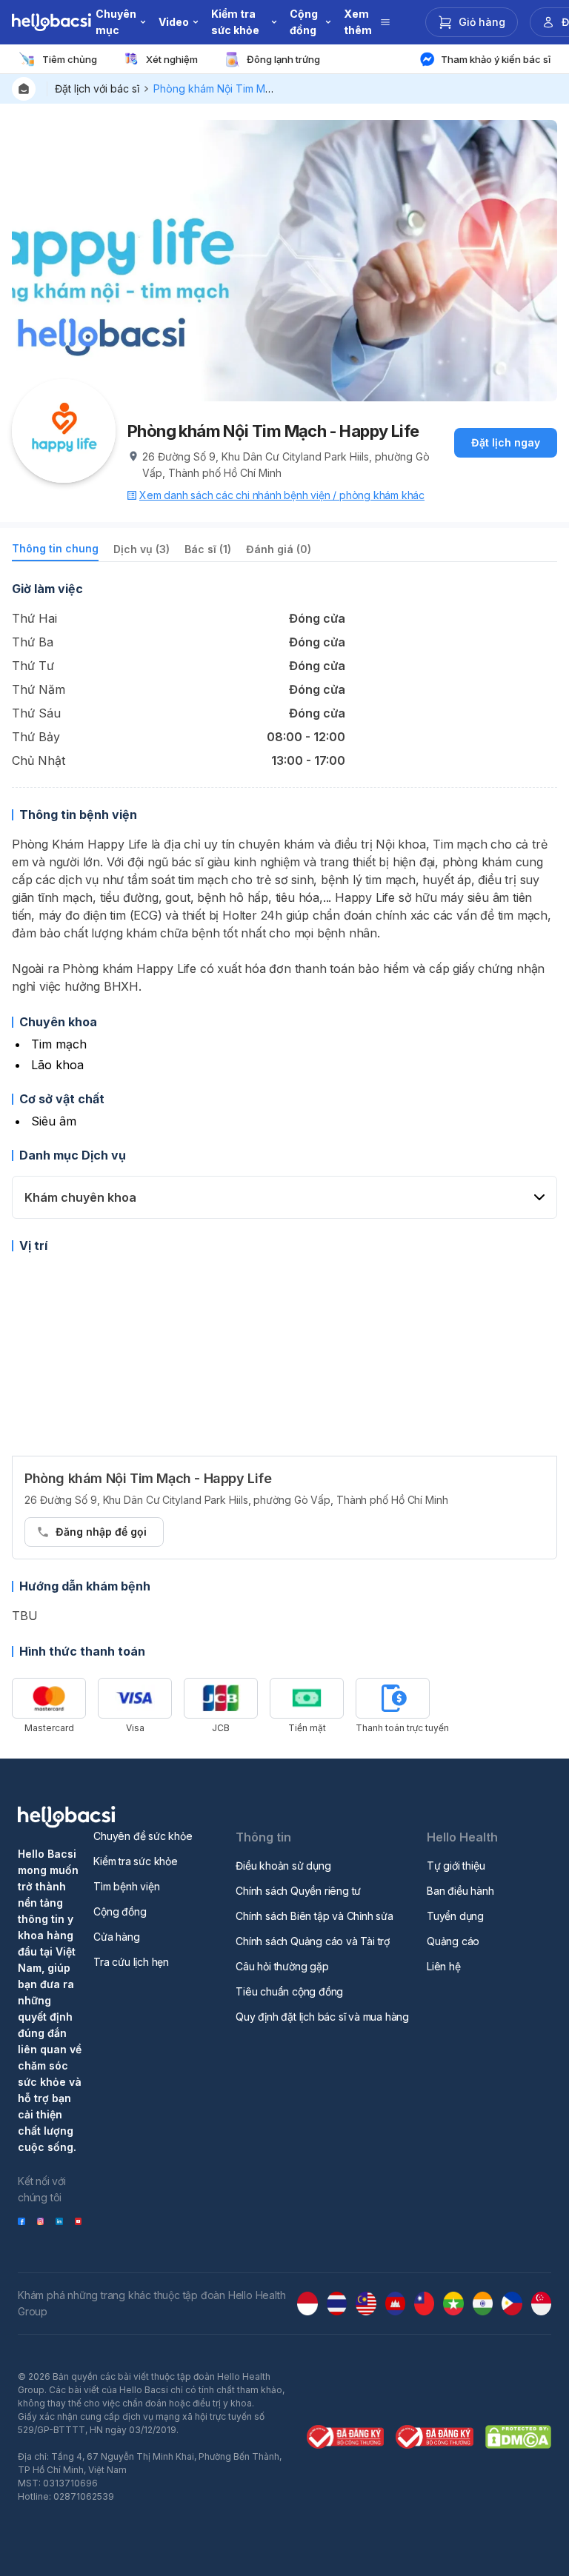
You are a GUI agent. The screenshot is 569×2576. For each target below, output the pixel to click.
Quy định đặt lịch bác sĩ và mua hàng (322, 2017)
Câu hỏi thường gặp (282, 1966)
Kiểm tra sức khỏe (136, 1861)
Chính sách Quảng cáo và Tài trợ (313, 1941)
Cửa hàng (116, 1937)
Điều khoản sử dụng (283, 1866)
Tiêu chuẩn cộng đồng (289, 1991)
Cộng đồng (120, 1911)
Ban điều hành (460, 1891)
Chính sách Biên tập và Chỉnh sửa (315, 1916)
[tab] (55, 551)
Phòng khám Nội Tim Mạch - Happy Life (250, 88)
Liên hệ (444, 1966)
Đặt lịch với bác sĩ (97, 88)
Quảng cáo (453, 1941)
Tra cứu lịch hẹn (131, 1962)
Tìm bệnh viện (126, 1886)
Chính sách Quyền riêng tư (298, 1891)
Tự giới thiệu (456, 1866)
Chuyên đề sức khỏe (143, 1836)
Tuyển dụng (455, 1916)
